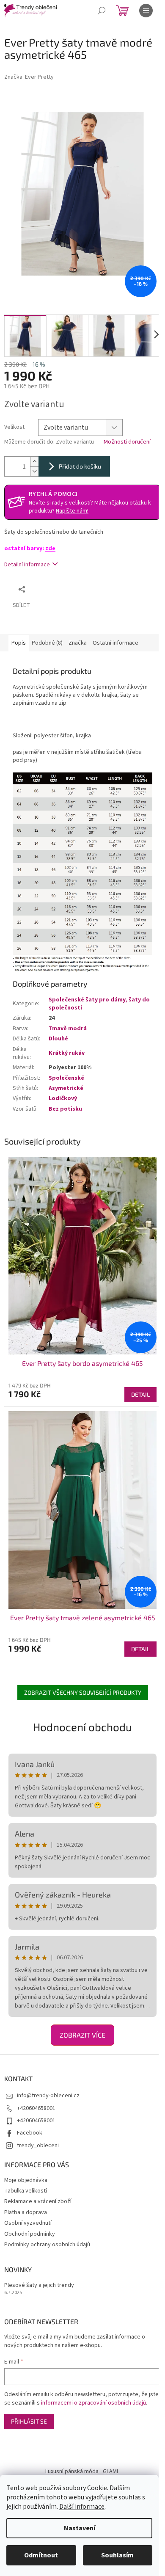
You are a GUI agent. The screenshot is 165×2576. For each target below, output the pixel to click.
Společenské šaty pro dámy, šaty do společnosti (99, 1004)
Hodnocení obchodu (82, 1727)
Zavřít (74, 589)
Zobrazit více (82, 2035)
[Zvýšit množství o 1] (34, 462)
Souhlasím (117, 2555)
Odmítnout (41, 2555)
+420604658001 (36, 2108)
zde (50, 549)
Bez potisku (65, 1109)
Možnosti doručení (127, 442)
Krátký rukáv (67, 1053)
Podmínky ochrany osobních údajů (47, 2245)
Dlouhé (58, 1039)
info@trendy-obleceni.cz (48, 2096)
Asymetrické (66, 1088)
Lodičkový (63, 1098)
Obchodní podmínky (30, 2234)
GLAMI (110, 2471)
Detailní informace (27, 565)
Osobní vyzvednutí (28, 2223)
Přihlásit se (29, 2421)
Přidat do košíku (80, 466)
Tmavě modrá (68, 1029)
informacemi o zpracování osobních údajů (93, 2403)
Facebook (30, 2133)
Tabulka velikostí (26, 2191)
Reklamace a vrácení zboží (38, 2201)
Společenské (66, 1078)
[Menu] (146, 11)
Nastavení (80, 2528)
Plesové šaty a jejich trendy (39, 2285)
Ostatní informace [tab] (115, 643)
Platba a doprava (26, 2212)
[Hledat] (102, 11)
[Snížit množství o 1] (34, 471)
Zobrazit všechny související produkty (83, 1692)
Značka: (29, 77)
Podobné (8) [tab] (47, 643)
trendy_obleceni (38, 2146)
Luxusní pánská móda (72, 2471)
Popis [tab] (19, 643)
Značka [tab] (78, 643)
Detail (140, 1394)
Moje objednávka (26, 2180)
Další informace (82, 2507)
